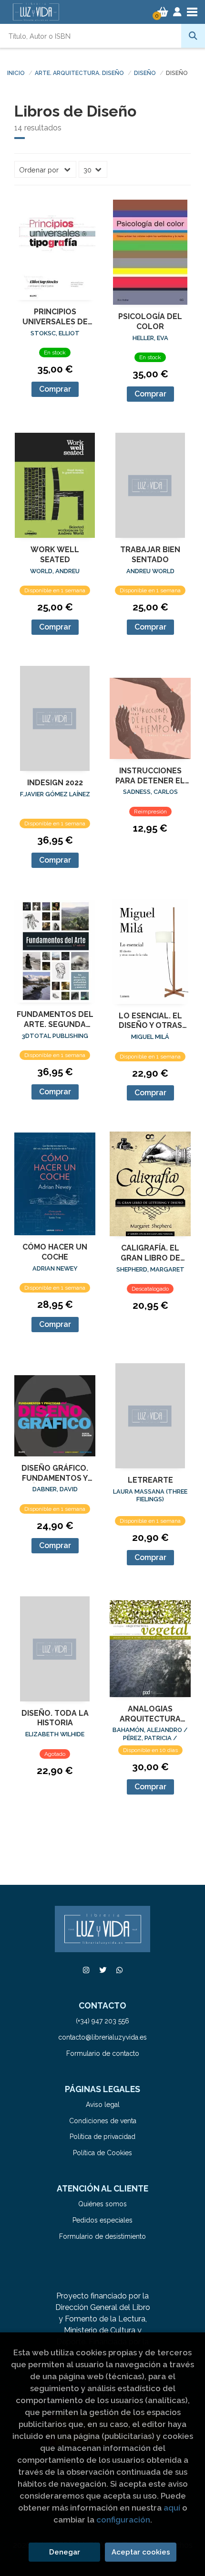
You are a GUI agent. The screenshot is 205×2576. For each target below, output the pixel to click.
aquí (172, 2508)
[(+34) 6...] (119, 1970)
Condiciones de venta (103, 2121)
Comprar (55, 389)
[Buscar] (193, 36)
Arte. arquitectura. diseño (79, 73)
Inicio (16, 73)
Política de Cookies (102, 2153)
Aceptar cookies (141, 2552)
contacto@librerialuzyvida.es (102, 2037)
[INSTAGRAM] (86, 1970)
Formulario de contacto (103, 2053)
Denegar (65, 2552)
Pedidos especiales (102, 2220)
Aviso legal (103, 2105)
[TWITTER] (102, 1970)
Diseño (145, 73)
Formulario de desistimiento (102, 2236)
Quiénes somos (102, 2204)
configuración (123, 2520)
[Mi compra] (163, 12)
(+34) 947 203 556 (102, 2021)
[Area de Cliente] (177, 12)
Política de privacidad (102, 2137)
